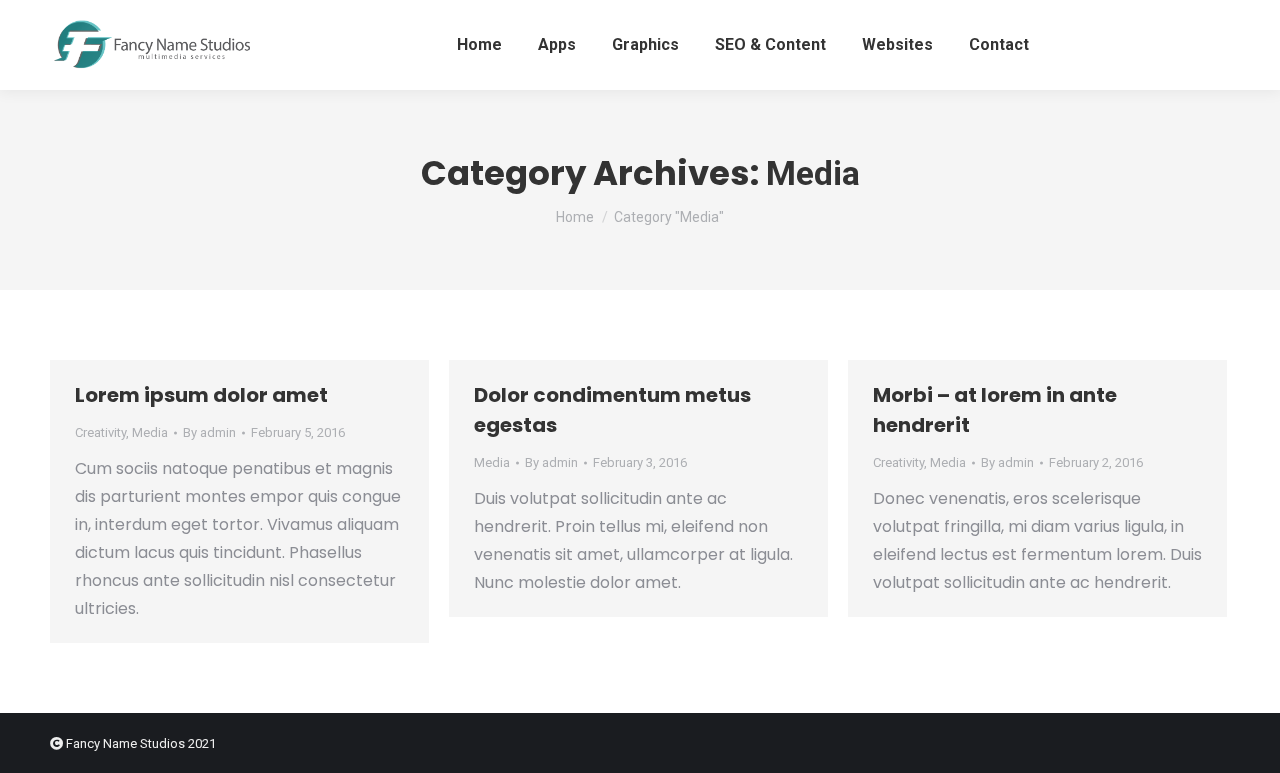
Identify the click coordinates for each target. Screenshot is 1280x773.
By (209, 432)
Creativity (100, 432)
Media (150, 432)
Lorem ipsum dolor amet (201, 395)
